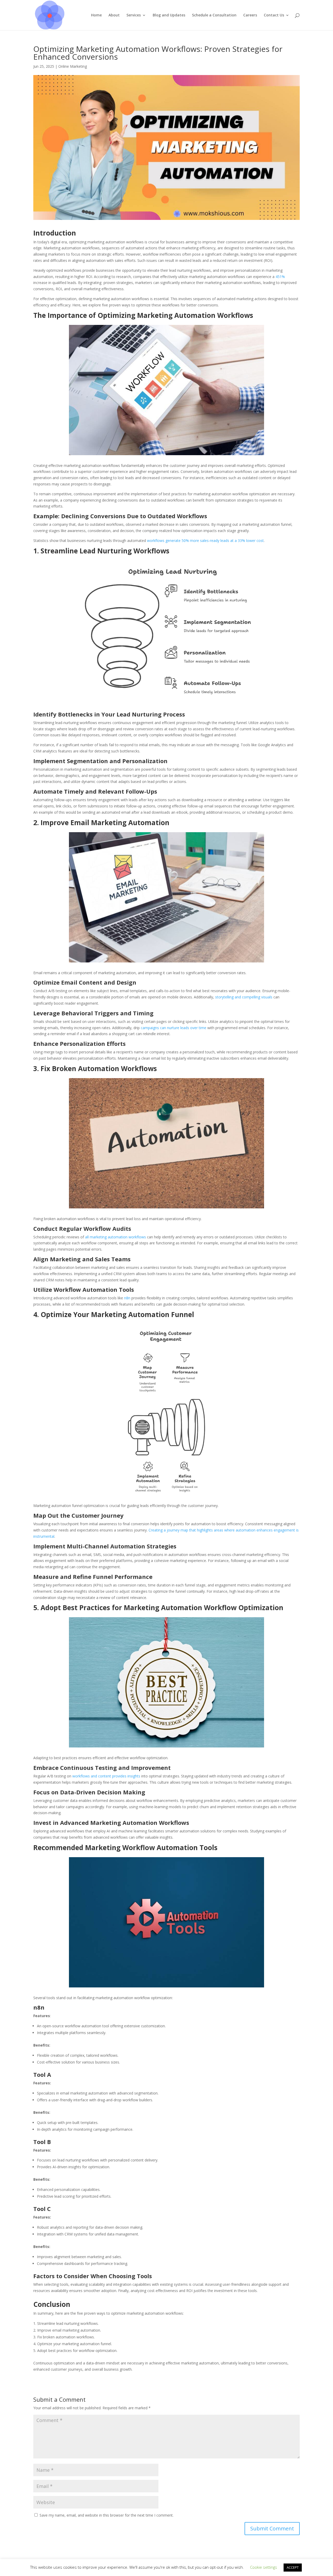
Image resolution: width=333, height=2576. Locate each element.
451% (280, 277)
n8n (127, 1298)
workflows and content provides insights (106, 1776)
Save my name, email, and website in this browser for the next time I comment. (107, 2515)
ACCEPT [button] (293, 2567)
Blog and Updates (169, 15)
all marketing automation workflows (116, 1237)
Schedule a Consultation (214, 15)
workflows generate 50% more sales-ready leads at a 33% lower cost (205, 540)
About (114, 15)
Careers (250, 15)
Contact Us (274, 15)
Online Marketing (73, 66)
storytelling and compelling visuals (244, 997)
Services (134, 15)
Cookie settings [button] (264, 2567)
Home (96, 15)
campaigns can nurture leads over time (174, 1028)
